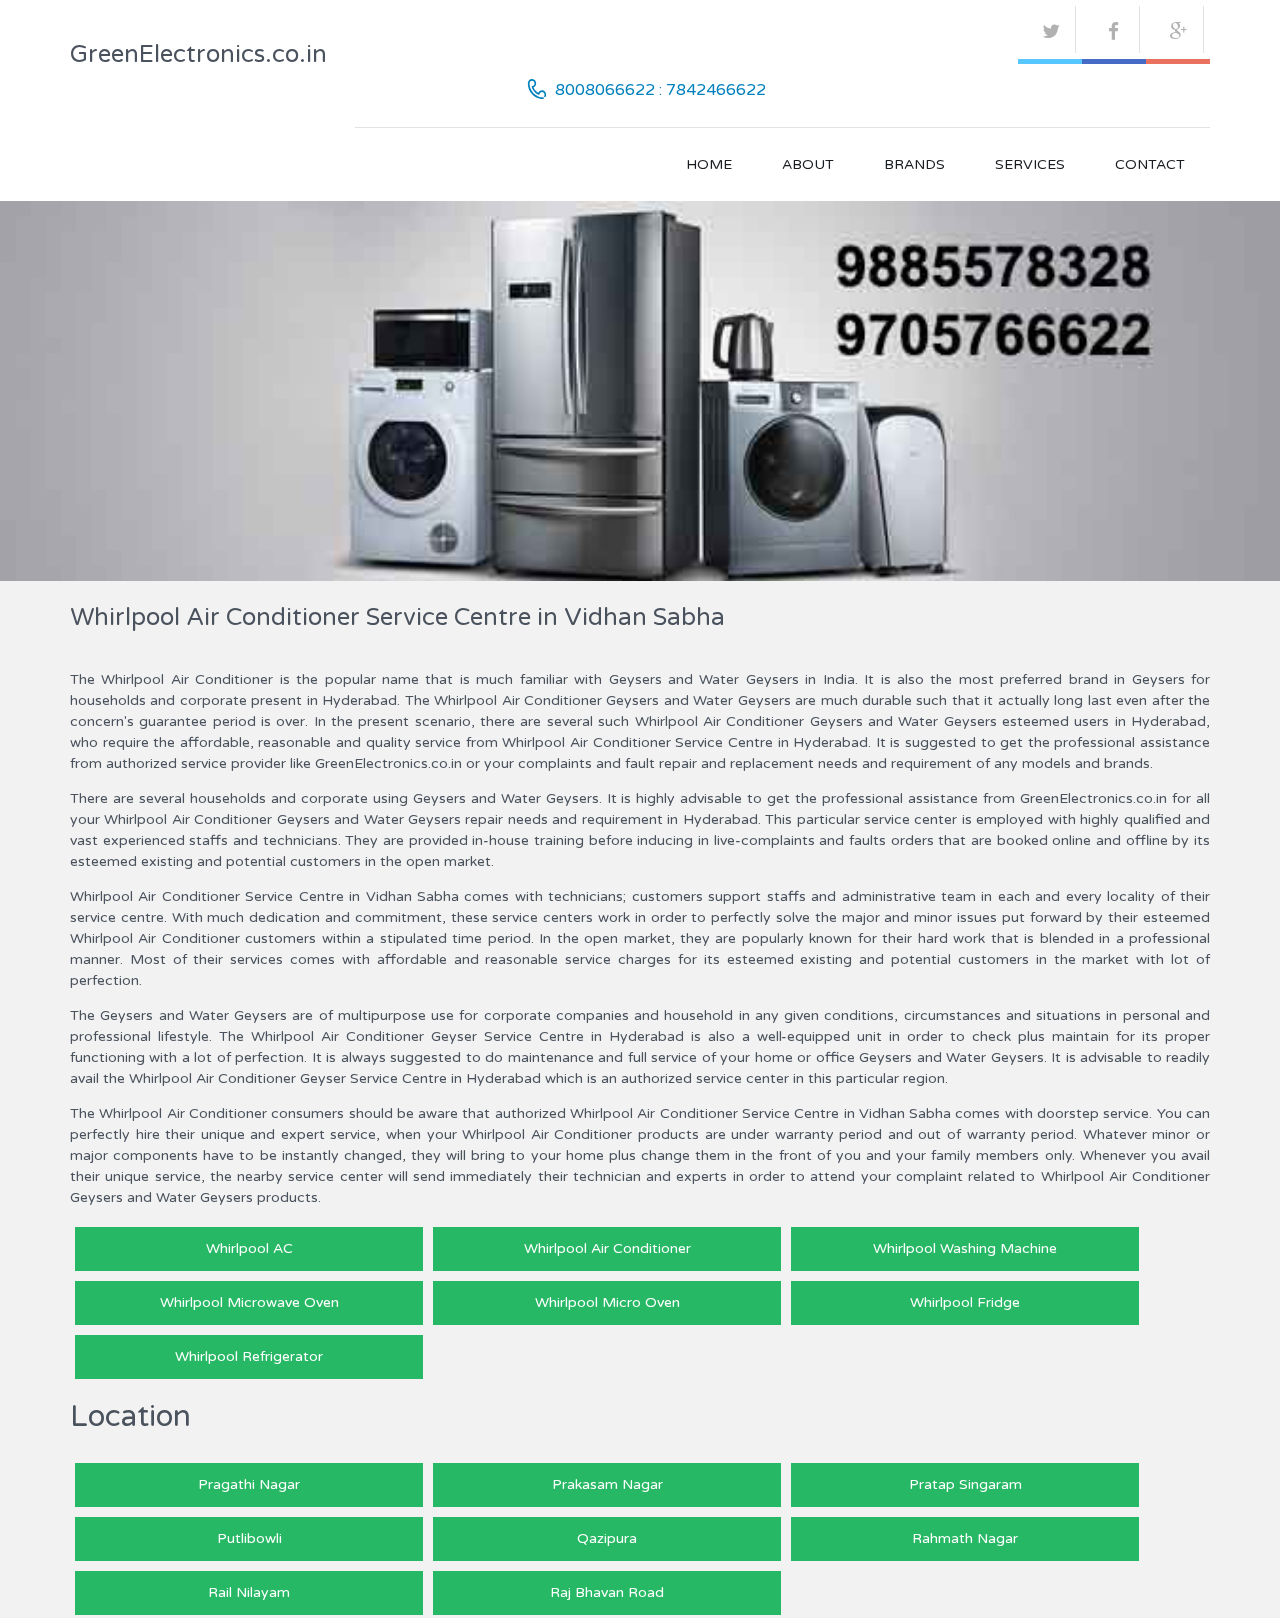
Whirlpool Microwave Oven (249, 1302)
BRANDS (914, 164)
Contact (1150, 164)
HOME (709, 164)
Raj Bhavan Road (607, 1592)
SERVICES (1030, 164)
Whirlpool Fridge (965, 1302)
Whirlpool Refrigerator (249, 1356)
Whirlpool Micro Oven (607, 1302)
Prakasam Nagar (607, 1484)
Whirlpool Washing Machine (965, 1248)
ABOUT (808, 164)
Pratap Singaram (965, 1484)
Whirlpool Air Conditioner (607, 1248)
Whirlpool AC (249, 1248)
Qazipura (607, 1538)
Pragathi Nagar (249, 1484)
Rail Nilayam (249, 1592)
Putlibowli (249, 1538)
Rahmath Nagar (965, 1538)
